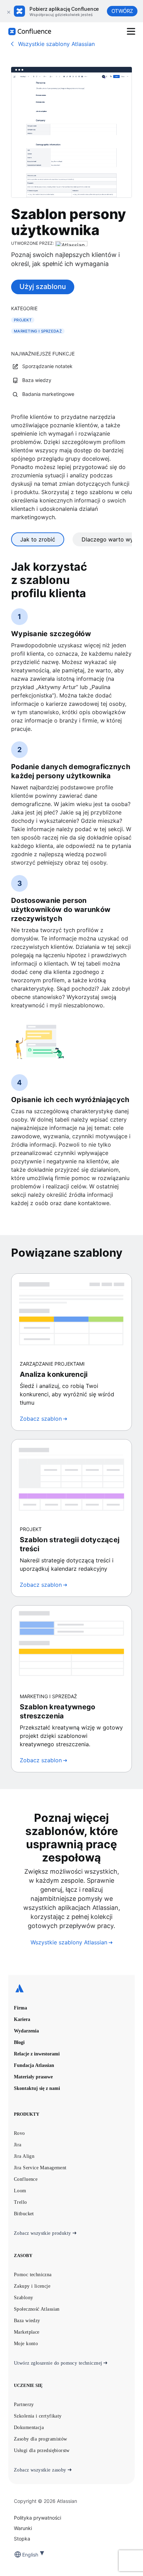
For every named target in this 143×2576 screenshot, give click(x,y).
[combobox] (23, 2555)
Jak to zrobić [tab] (38, 539)
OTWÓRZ (122, 11)
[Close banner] (8, 11)
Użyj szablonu (43, 287)
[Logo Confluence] (30, 32)
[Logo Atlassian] (71, 1989)
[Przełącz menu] (131, 31)
